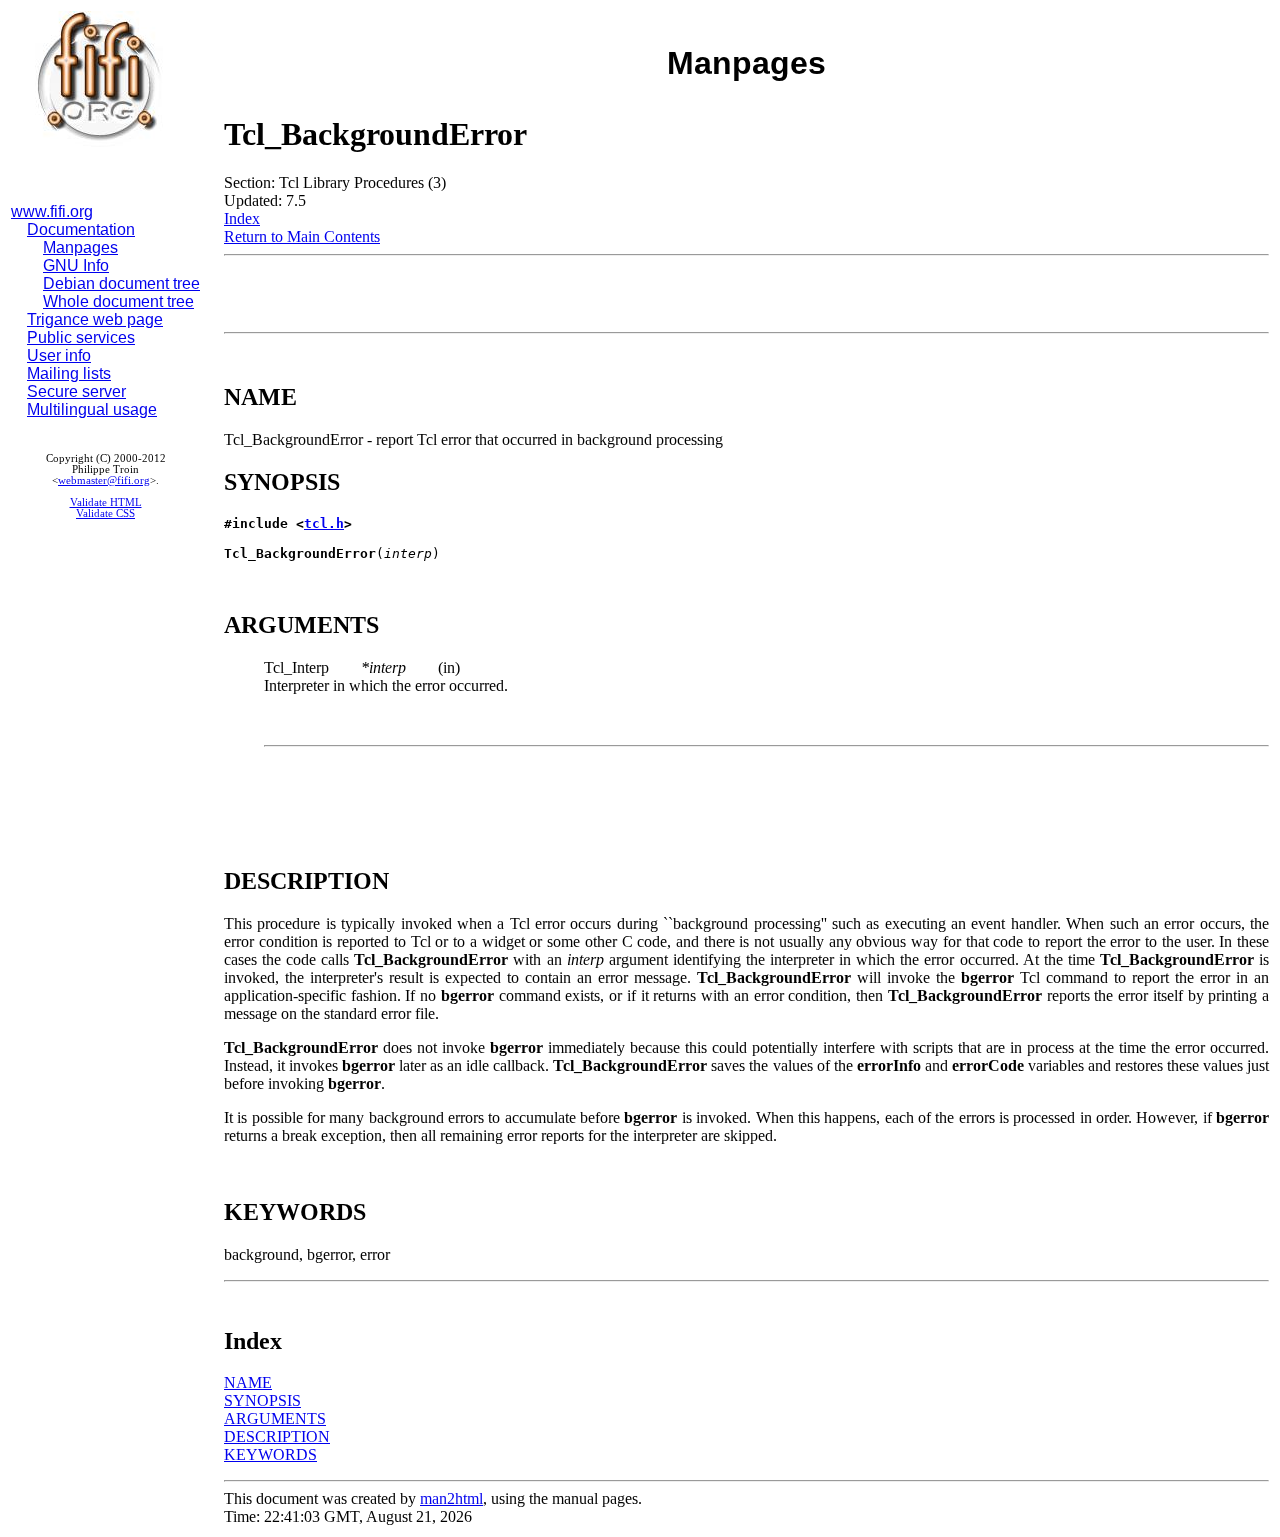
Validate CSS (105, 513)
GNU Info (76, 265)
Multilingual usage (92, 409)
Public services (81, 337)
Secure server (76, 391)
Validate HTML (106, 502)
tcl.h (324, 523)
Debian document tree (121, 283)
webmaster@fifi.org (104, 480)
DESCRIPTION (277, 1436)
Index (242, 218)
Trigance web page (95, 319)
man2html (451, 1498)
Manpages (80, 247)
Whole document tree (118, 301)
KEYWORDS (270, 1454)
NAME (248, 1382)
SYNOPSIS (262, 1400)
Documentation (81, 229)
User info (59, 355)
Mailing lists (69, 373)
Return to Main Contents (302, 236)
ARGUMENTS (275, 1418)
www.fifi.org (52, 211)
